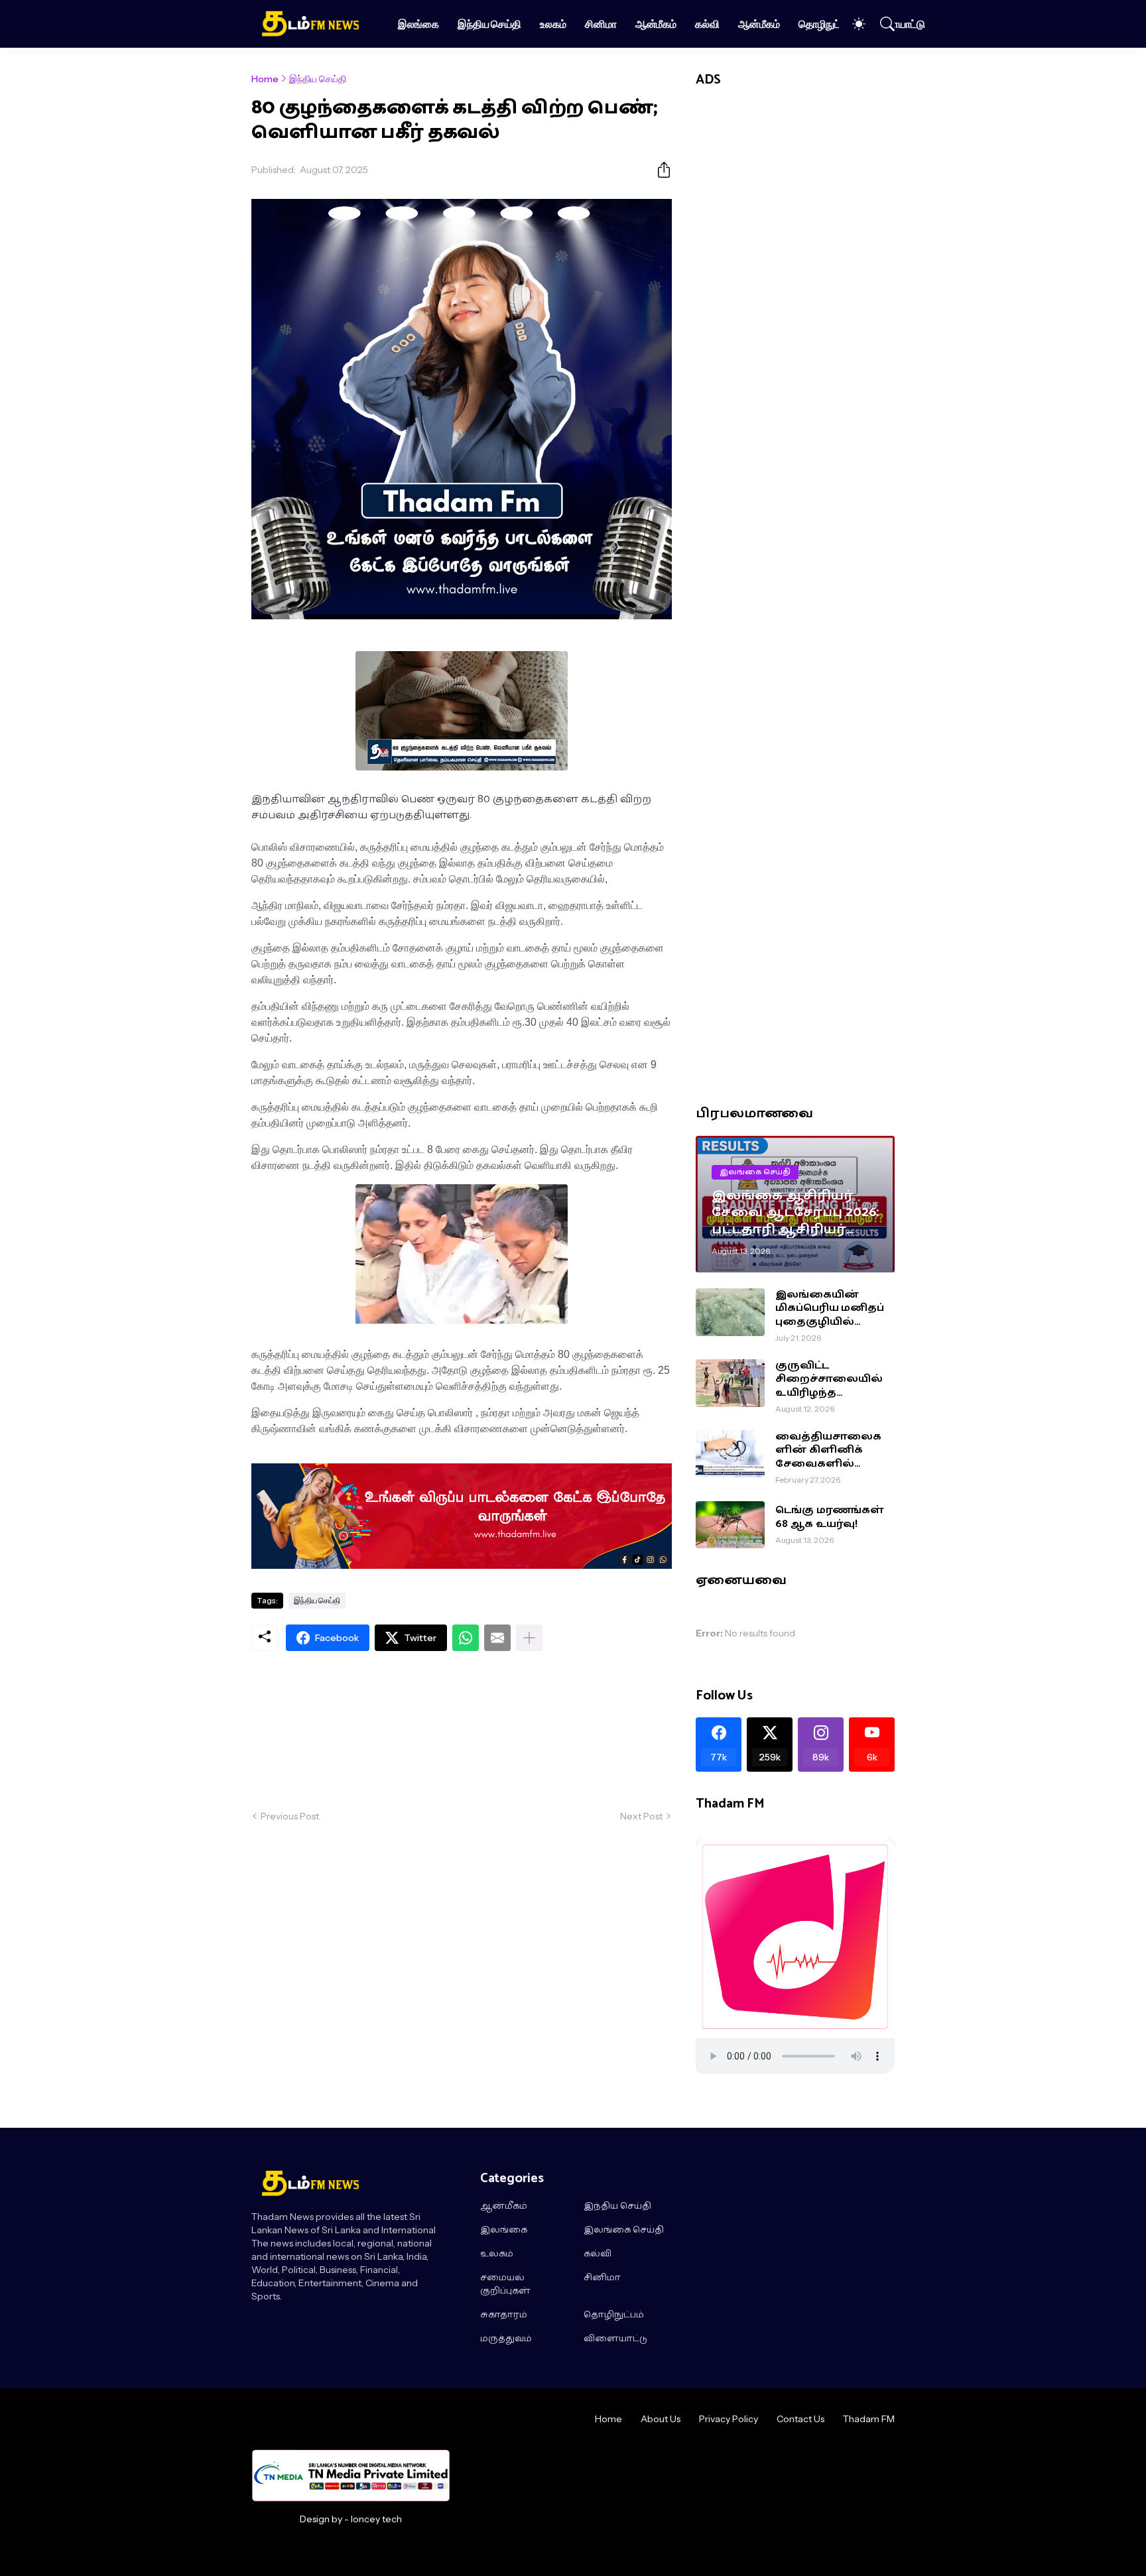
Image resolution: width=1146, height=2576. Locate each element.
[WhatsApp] (466, 1638)
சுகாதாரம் (504, 2315)
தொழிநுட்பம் (826, 24)
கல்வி (707, 24)
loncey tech (376, 2519)
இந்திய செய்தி (489, 24)
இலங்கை (418, 24)
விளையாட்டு (898, 24)
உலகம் (553, 24)
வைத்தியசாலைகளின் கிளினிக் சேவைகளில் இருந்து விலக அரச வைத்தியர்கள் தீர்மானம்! (830, 1450)
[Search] (881, 24)
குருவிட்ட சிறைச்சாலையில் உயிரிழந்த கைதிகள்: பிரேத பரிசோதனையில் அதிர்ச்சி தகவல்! (829, 1380)
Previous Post (290, 1816)
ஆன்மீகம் (656, 24)
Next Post (641, 1816)
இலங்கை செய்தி (624, 2231)
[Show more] (529, 1638)
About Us (661, 2419)
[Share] (659, 170)
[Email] (497, 1638)
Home (265, 79)
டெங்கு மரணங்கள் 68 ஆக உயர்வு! (830, 1517)
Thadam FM (869, 2419)
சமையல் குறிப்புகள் (505, 2285)
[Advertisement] (462, 1730)
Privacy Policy (729, 2419)
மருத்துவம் (506, 2339)
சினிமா (601, 24)
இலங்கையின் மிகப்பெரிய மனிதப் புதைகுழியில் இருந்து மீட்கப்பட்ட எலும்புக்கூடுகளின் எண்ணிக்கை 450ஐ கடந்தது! (831, 1309)
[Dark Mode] (852, 24)
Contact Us (800, 2419)
